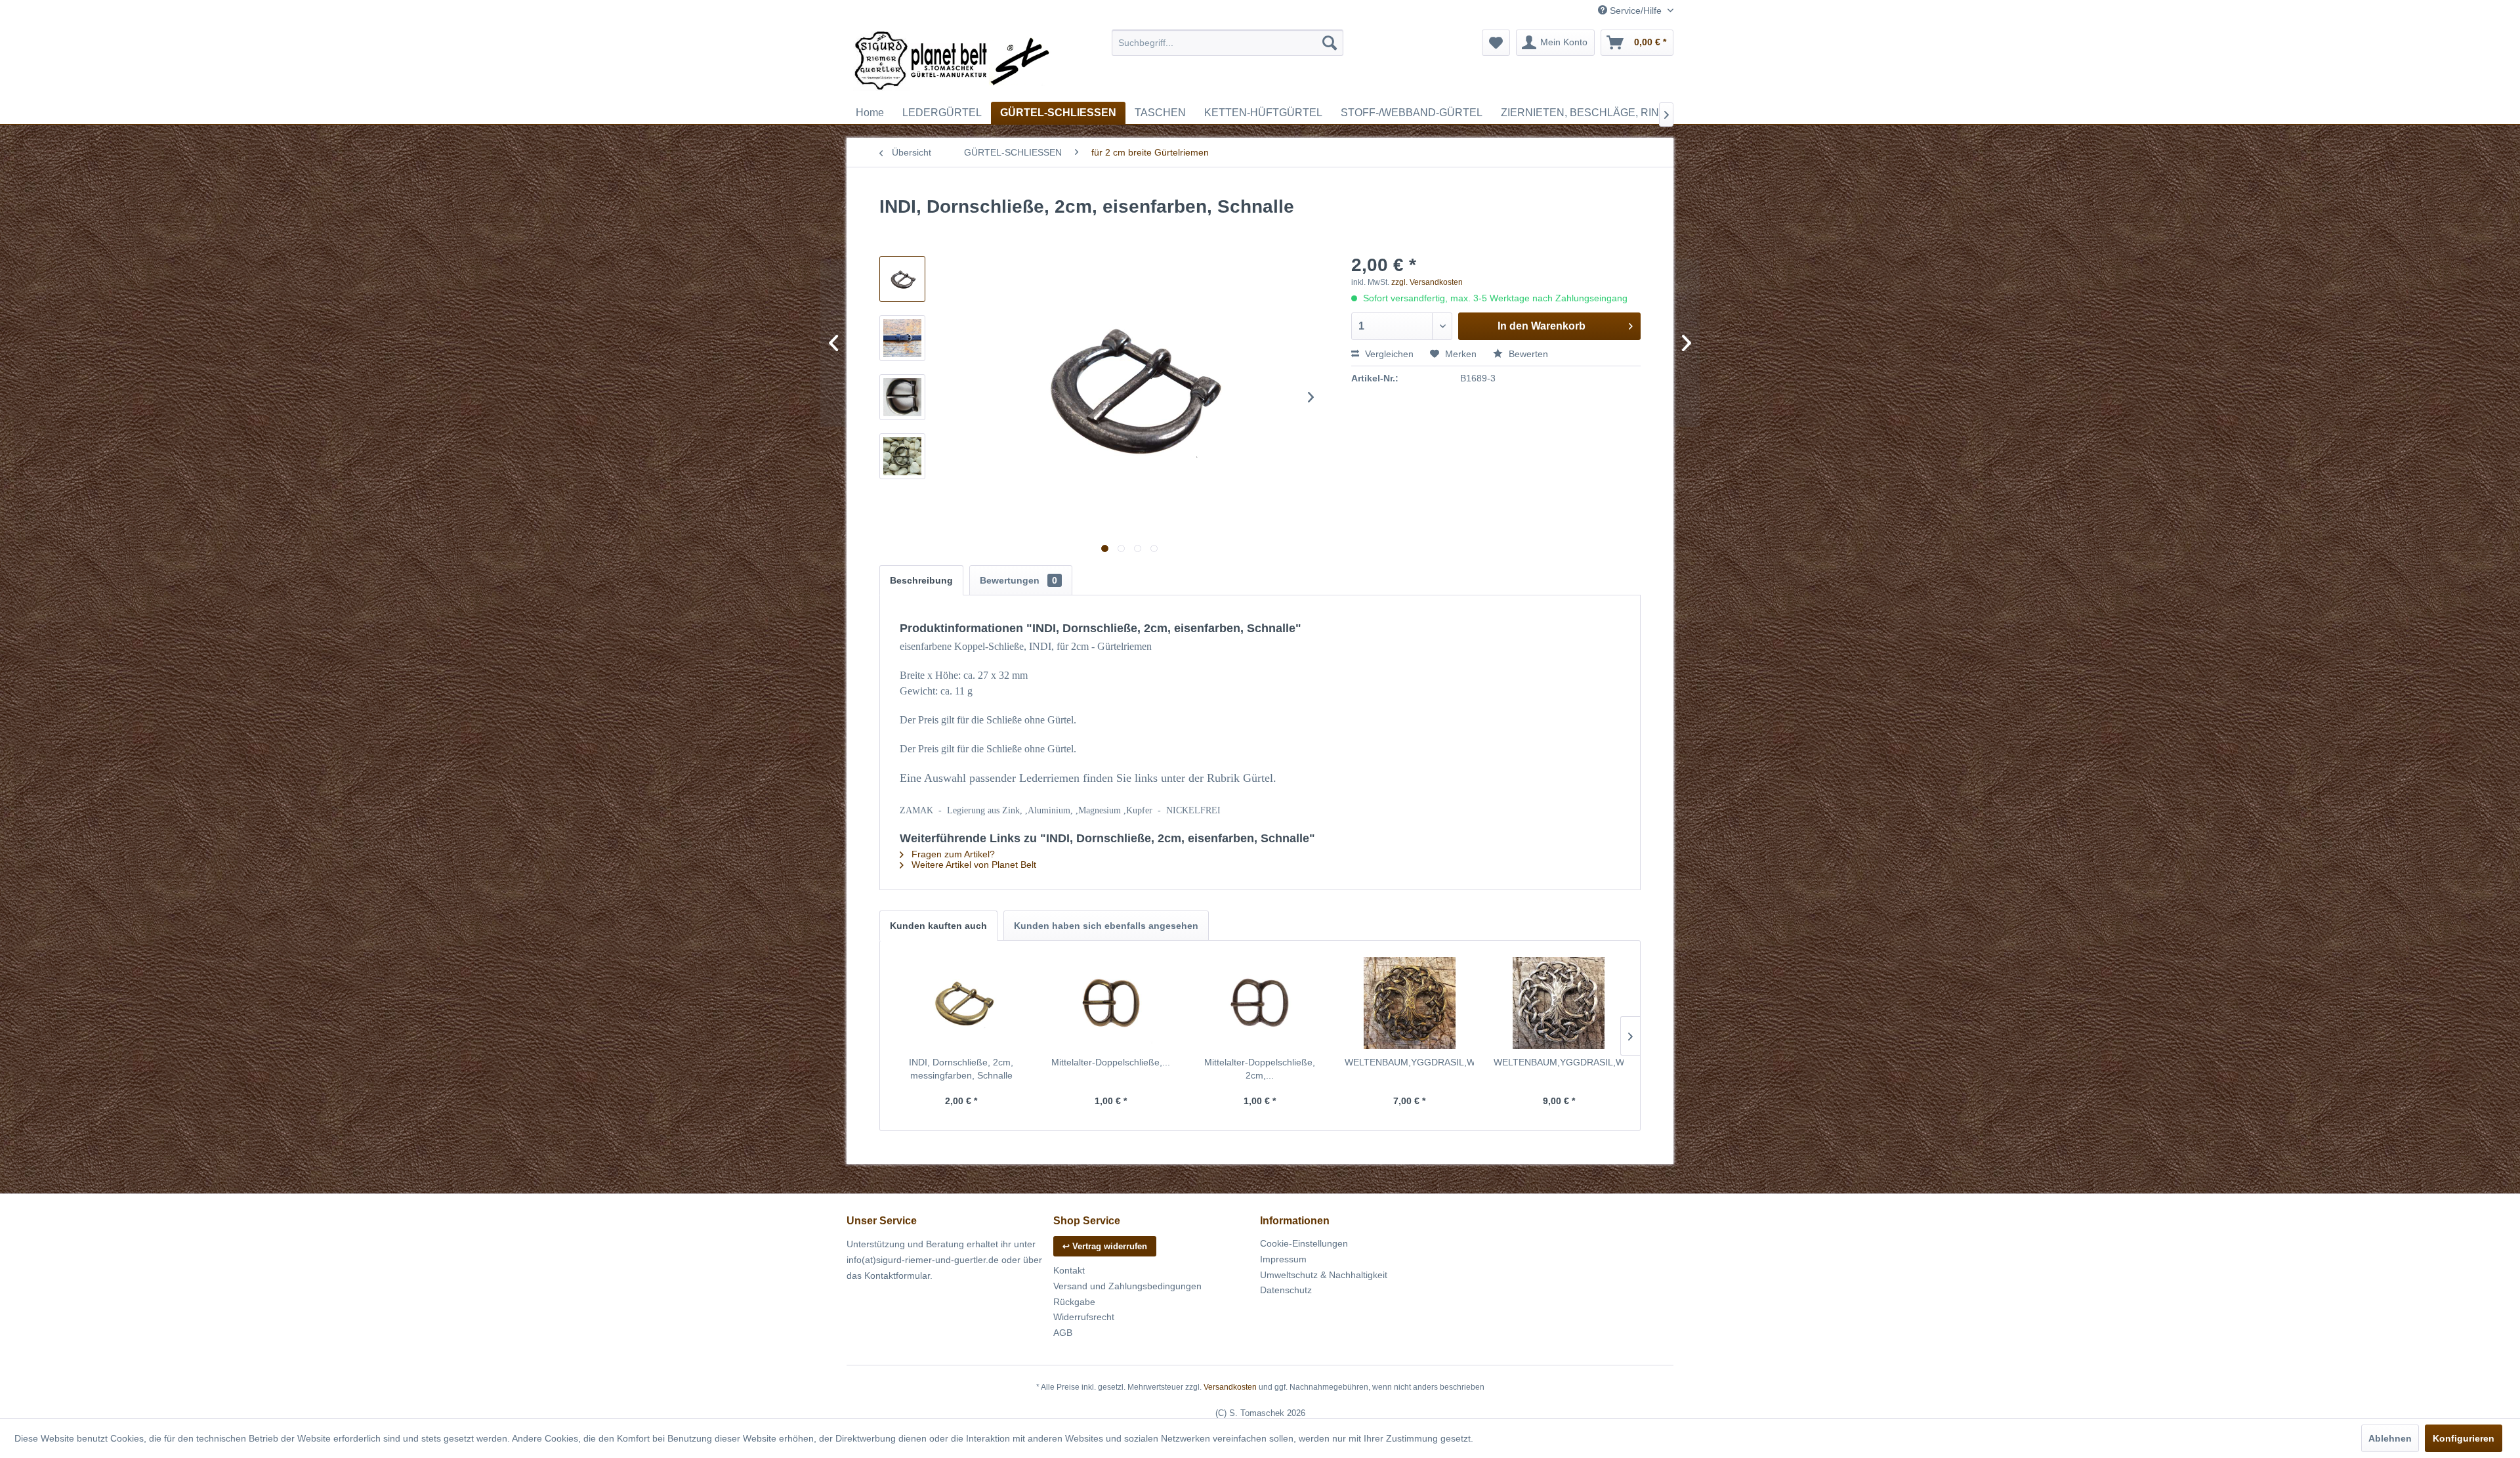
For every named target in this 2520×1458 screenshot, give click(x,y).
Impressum (1283, 1259)
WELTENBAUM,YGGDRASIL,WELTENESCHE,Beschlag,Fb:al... (1410, 1062)
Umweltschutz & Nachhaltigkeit (1324, 1275)
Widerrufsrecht (1084, 1317)
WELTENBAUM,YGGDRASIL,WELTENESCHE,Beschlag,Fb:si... (1559, 1062)
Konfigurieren (2464, 1438)
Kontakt (1069, 1270)
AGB (1063, 1333)
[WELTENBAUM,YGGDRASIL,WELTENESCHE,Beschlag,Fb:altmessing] (1410, 1003)
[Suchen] (1330, 43)
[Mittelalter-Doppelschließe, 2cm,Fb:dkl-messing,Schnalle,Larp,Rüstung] (1111, 1003)
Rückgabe (1074, 1302)
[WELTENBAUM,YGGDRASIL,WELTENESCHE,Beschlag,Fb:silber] (1559, 1003)
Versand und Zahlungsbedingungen (1127, 1286)
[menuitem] (1228, 43)
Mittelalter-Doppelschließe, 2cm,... (1260, 1069)
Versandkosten (1230, 1387)
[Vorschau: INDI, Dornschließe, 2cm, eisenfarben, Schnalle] (902, 279)
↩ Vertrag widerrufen (1105, 1246)
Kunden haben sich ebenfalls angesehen (1106, 926)
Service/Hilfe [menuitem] (1636, 11)
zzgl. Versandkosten (1427, 282)
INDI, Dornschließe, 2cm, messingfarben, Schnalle (961, 1069)
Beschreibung (921, 580)
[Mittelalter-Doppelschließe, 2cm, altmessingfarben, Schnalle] (1260, 1003)
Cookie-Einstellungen (1304, 1243)
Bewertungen (1018, 580)
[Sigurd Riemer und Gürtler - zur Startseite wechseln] (952, 62)
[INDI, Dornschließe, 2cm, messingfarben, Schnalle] (961, 1003)
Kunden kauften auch (938, 926)
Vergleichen (1388, 354)
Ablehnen (2390, 1438)
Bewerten (1527, 354)
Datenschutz (1286, 1290)
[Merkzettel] (1496, 43)
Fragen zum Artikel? (952, 854)
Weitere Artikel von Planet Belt (973, 865)
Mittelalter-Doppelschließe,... (1111, 1062)
